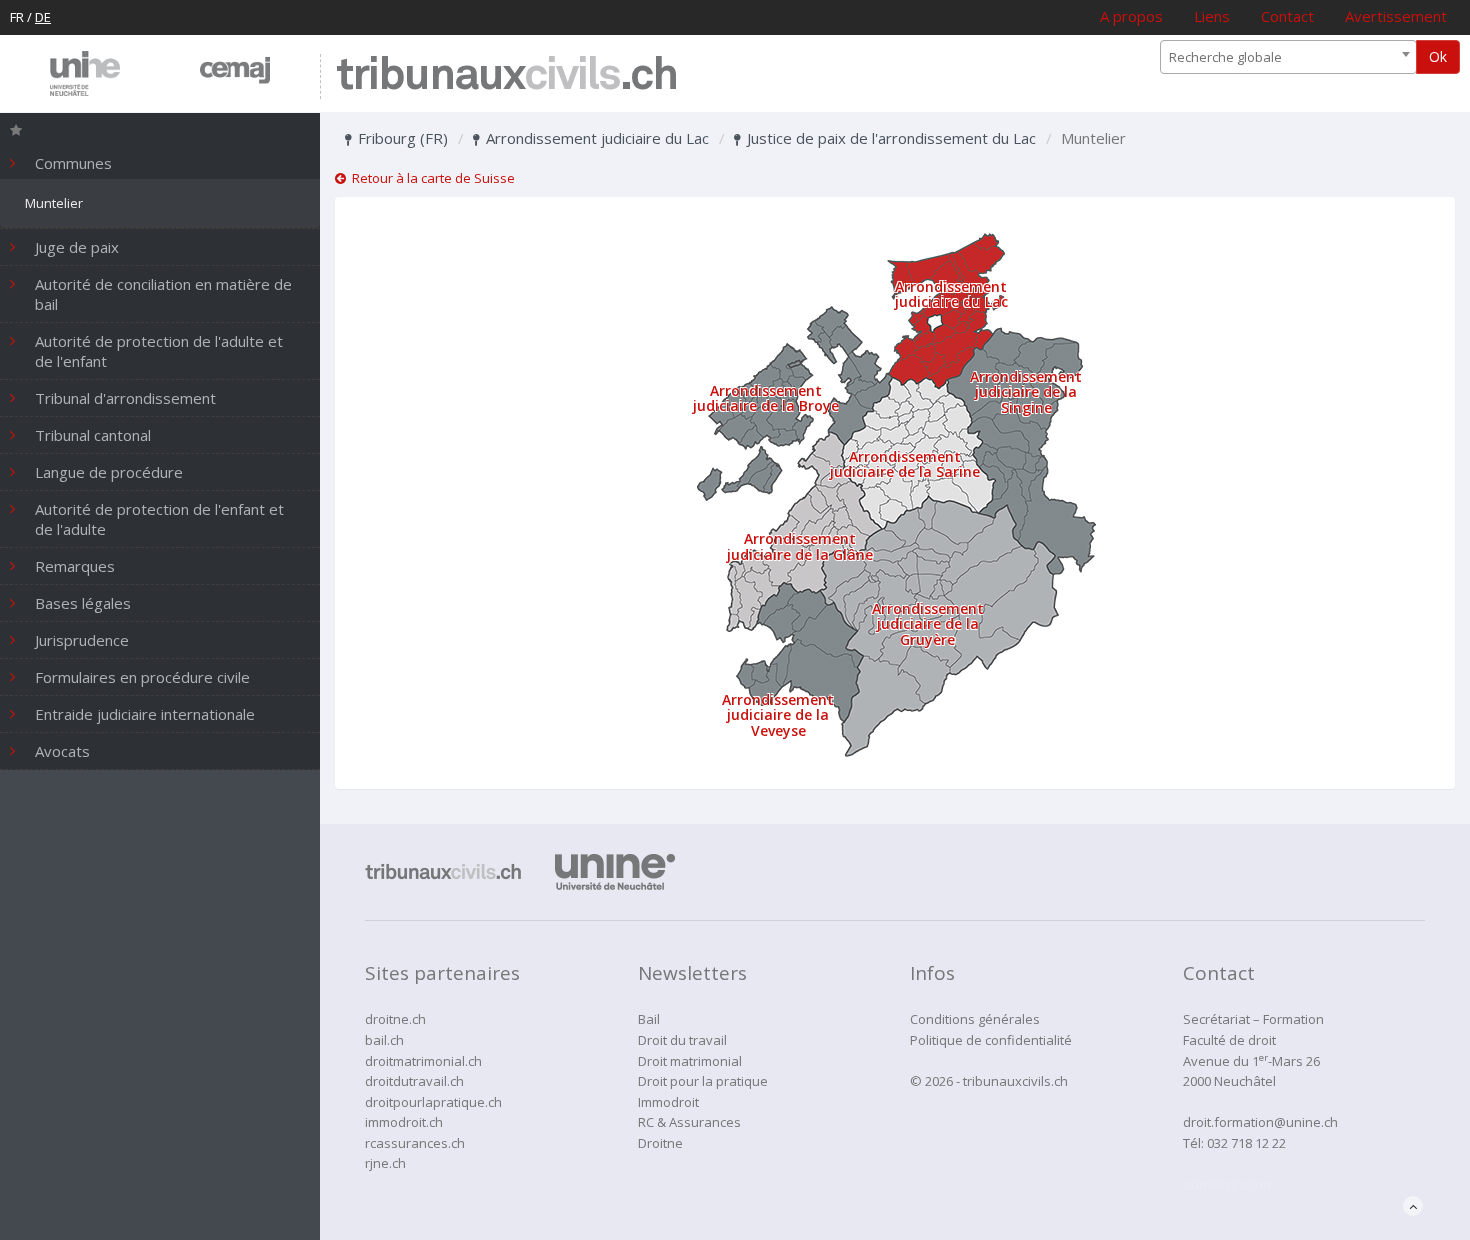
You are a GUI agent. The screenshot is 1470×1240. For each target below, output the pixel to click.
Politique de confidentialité (991, 1040)
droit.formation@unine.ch (1260, 1122)
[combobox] (1288, 57)
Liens (1212, 16)
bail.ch (384, 1040)
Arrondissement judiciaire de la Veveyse (778, 715)
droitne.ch (395, 1019)
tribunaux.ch (506, 76)
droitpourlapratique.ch (433, 1102)
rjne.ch (385, 1163)
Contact (1287, 16)
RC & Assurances (689, 1122)
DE (43, 17)
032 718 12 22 (1246, 1143)
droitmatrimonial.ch (423, 1061)
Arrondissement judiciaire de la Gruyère (928, 624)
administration (1227, 1184)
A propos (1131, 16)
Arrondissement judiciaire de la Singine (1026, 392)
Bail (649, 1019)
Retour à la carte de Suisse (430, 178)
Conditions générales (975, 1019)
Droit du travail (682, 1040)
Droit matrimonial (690, 1061)
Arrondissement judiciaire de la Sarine (905, 464)
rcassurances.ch (415, 1143)
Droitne (660, 1143)
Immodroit (668, 1102)
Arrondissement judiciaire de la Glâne (800, 546)
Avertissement (1396, 16)
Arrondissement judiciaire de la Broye (766, 398)
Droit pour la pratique (703, 1081)
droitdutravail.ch (414, 1081)
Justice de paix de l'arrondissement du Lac (889, 138)
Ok (1438, 56)
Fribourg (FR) (401, 138)
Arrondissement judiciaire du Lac (595, 138)
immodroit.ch (404, 1122)
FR (17, 17)
